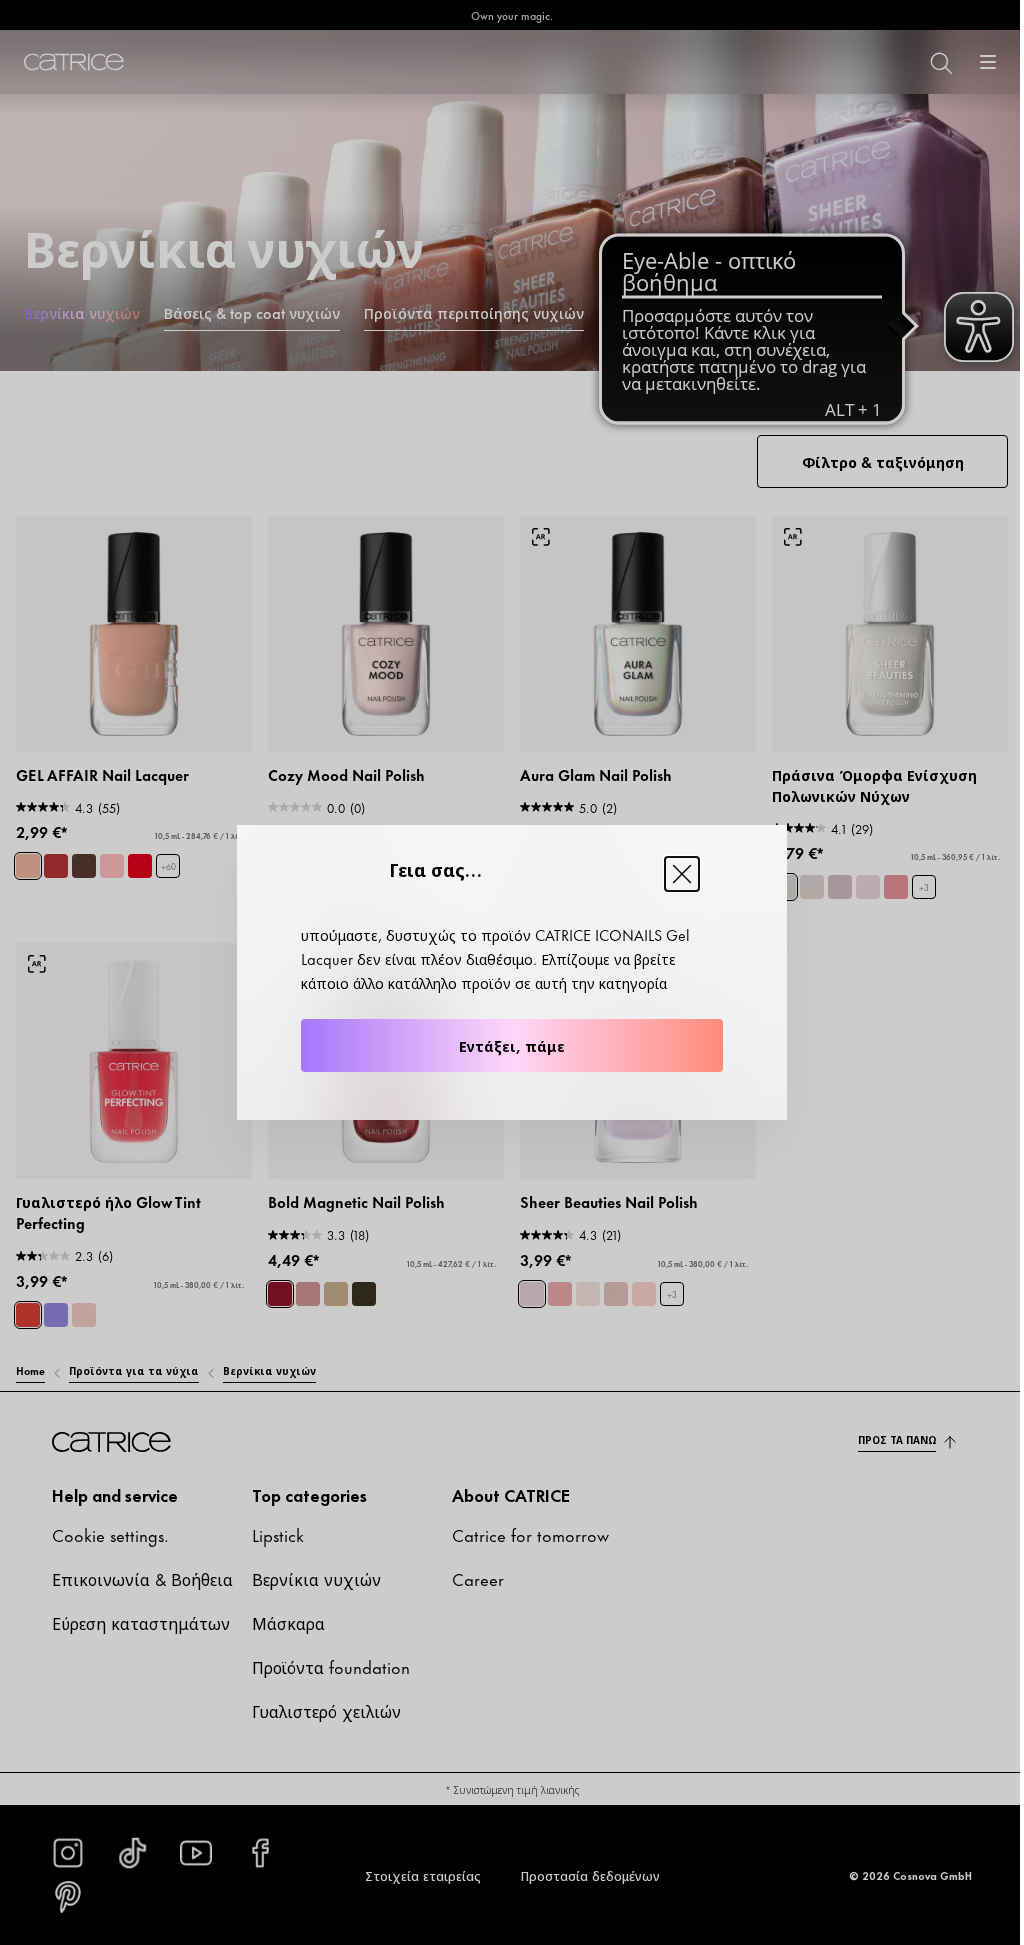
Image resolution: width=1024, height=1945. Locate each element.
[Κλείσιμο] (682, 874)
